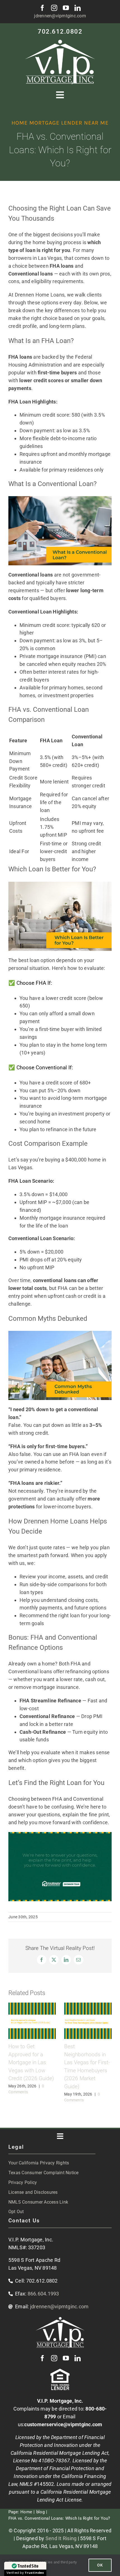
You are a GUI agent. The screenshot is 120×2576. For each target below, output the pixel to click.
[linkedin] (78, 8)
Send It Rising (61, 2531)
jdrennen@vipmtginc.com (60, 16)
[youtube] (66, 8)
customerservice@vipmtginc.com (63, 2417)
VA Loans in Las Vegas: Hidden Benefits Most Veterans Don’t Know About (96, 2062)
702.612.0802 (60, 32)
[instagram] (54, 8)
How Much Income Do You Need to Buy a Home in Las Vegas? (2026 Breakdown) (45, 2062)
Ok (100, 2565)
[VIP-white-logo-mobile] (60, 42)
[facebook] (42, 8)
